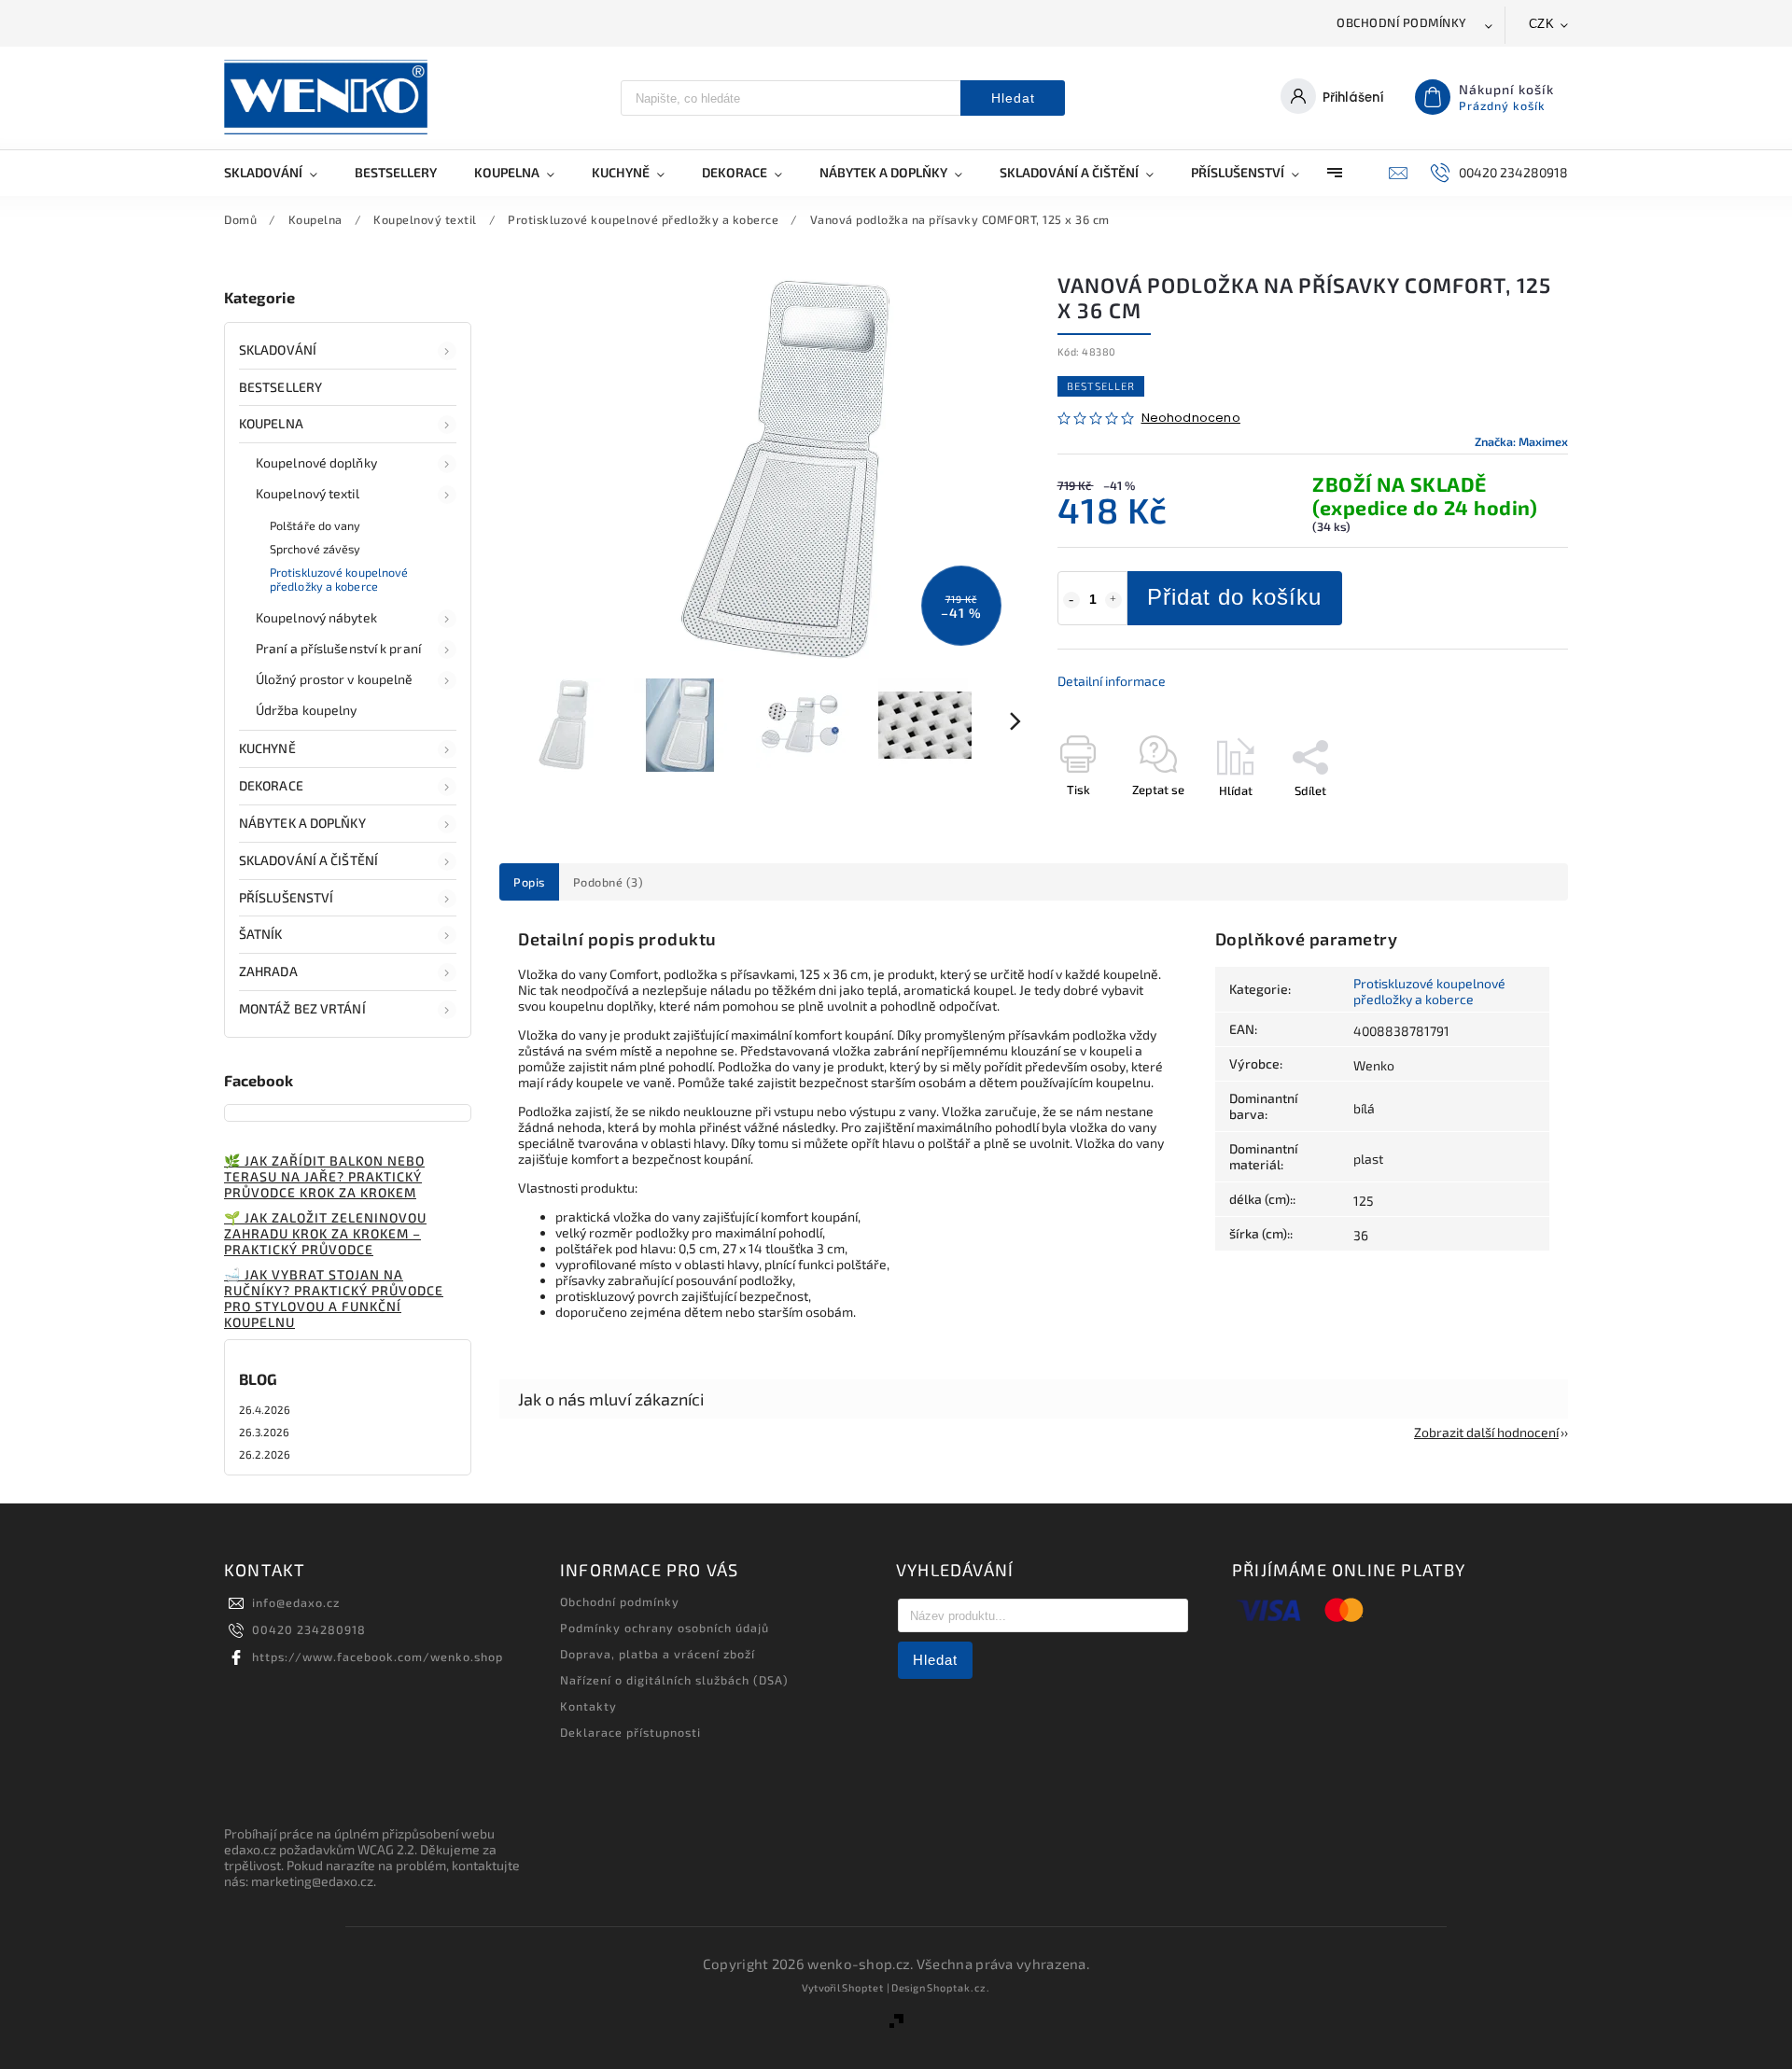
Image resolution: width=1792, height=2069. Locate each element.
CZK (1542, 24)
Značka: (1521, 441)
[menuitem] (280, 173)
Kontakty (588, 1706)
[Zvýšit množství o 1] (1113, 600)
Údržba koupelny (307, 710)
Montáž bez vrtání (302, 1008)
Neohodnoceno (1191, 419)
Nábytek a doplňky (302, 823)
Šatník (261, 934)
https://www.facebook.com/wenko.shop (378, 1657)
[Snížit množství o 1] (1071, 600)
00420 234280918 (309, 1629)
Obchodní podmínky (1402, 22)
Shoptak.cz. (959, 1987)
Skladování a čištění (308, 860)
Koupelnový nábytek (316, 617)
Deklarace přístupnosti (630, 1732)
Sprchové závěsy (315, 549)
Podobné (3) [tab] (609, 882)
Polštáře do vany (315, 525)
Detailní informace (1112, 681)
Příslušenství (286, 897)
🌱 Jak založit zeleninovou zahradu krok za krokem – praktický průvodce (325, 1233)
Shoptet (863, 1987)
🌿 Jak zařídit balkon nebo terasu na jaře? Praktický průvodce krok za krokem (324, 1176)
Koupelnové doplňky (316, 462)
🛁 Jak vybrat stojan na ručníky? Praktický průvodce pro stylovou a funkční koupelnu (334, 1298)
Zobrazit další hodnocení (1486, 1432)
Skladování (278, 349)
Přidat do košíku (1234, 597)
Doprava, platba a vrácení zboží (658, 1654)
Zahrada (268, 971)
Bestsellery (280, 387)
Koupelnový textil (308, 493)
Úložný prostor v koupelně (335, 679)
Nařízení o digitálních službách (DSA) (674, 1680)
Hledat (1013, 98)
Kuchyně (267, 748)
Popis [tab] (529, 882)
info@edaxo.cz (296, 1602)
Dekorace (271, 785)
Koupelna (271, 423)
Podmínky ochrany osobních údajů (665, 1628)
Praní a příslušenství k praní (338, 648)
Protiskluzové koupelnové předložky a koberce (339, 579)
